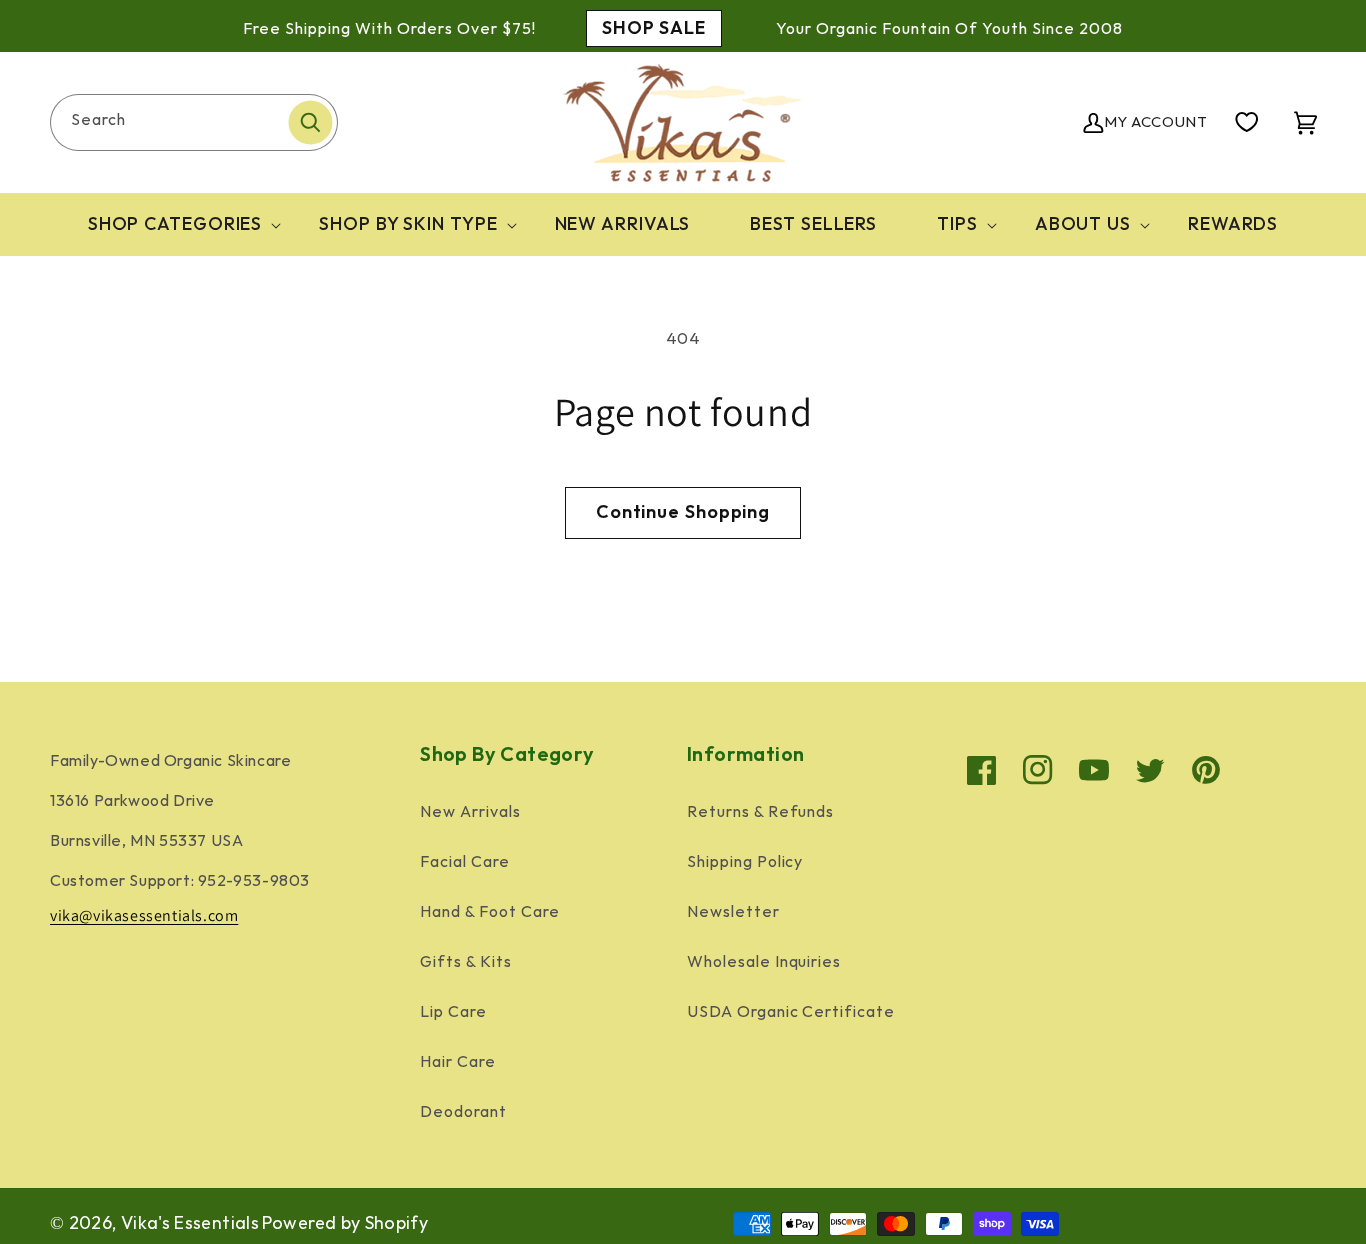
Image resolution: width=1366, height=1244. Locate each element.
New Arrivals (470, 812)
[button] (174, 224)
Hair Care (458, 1062)
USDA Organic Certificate (791, 1012)
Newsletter (733, 912)
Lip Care (453, 1012)
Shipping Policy (745, 862)
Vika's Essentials (190, 1223)
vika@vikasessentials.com (144, 915)
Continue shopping (683, 512)
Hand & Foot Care (489, 912)
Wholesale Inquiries (764, 962)
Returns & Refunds (760, 812)
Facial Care (465, 862)
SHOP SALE (654, 28)
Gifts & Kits (466, 962)
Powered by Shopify (345, 1223)
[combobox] (194, 122)
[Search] (310, 122)
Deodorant (463, 1112)
